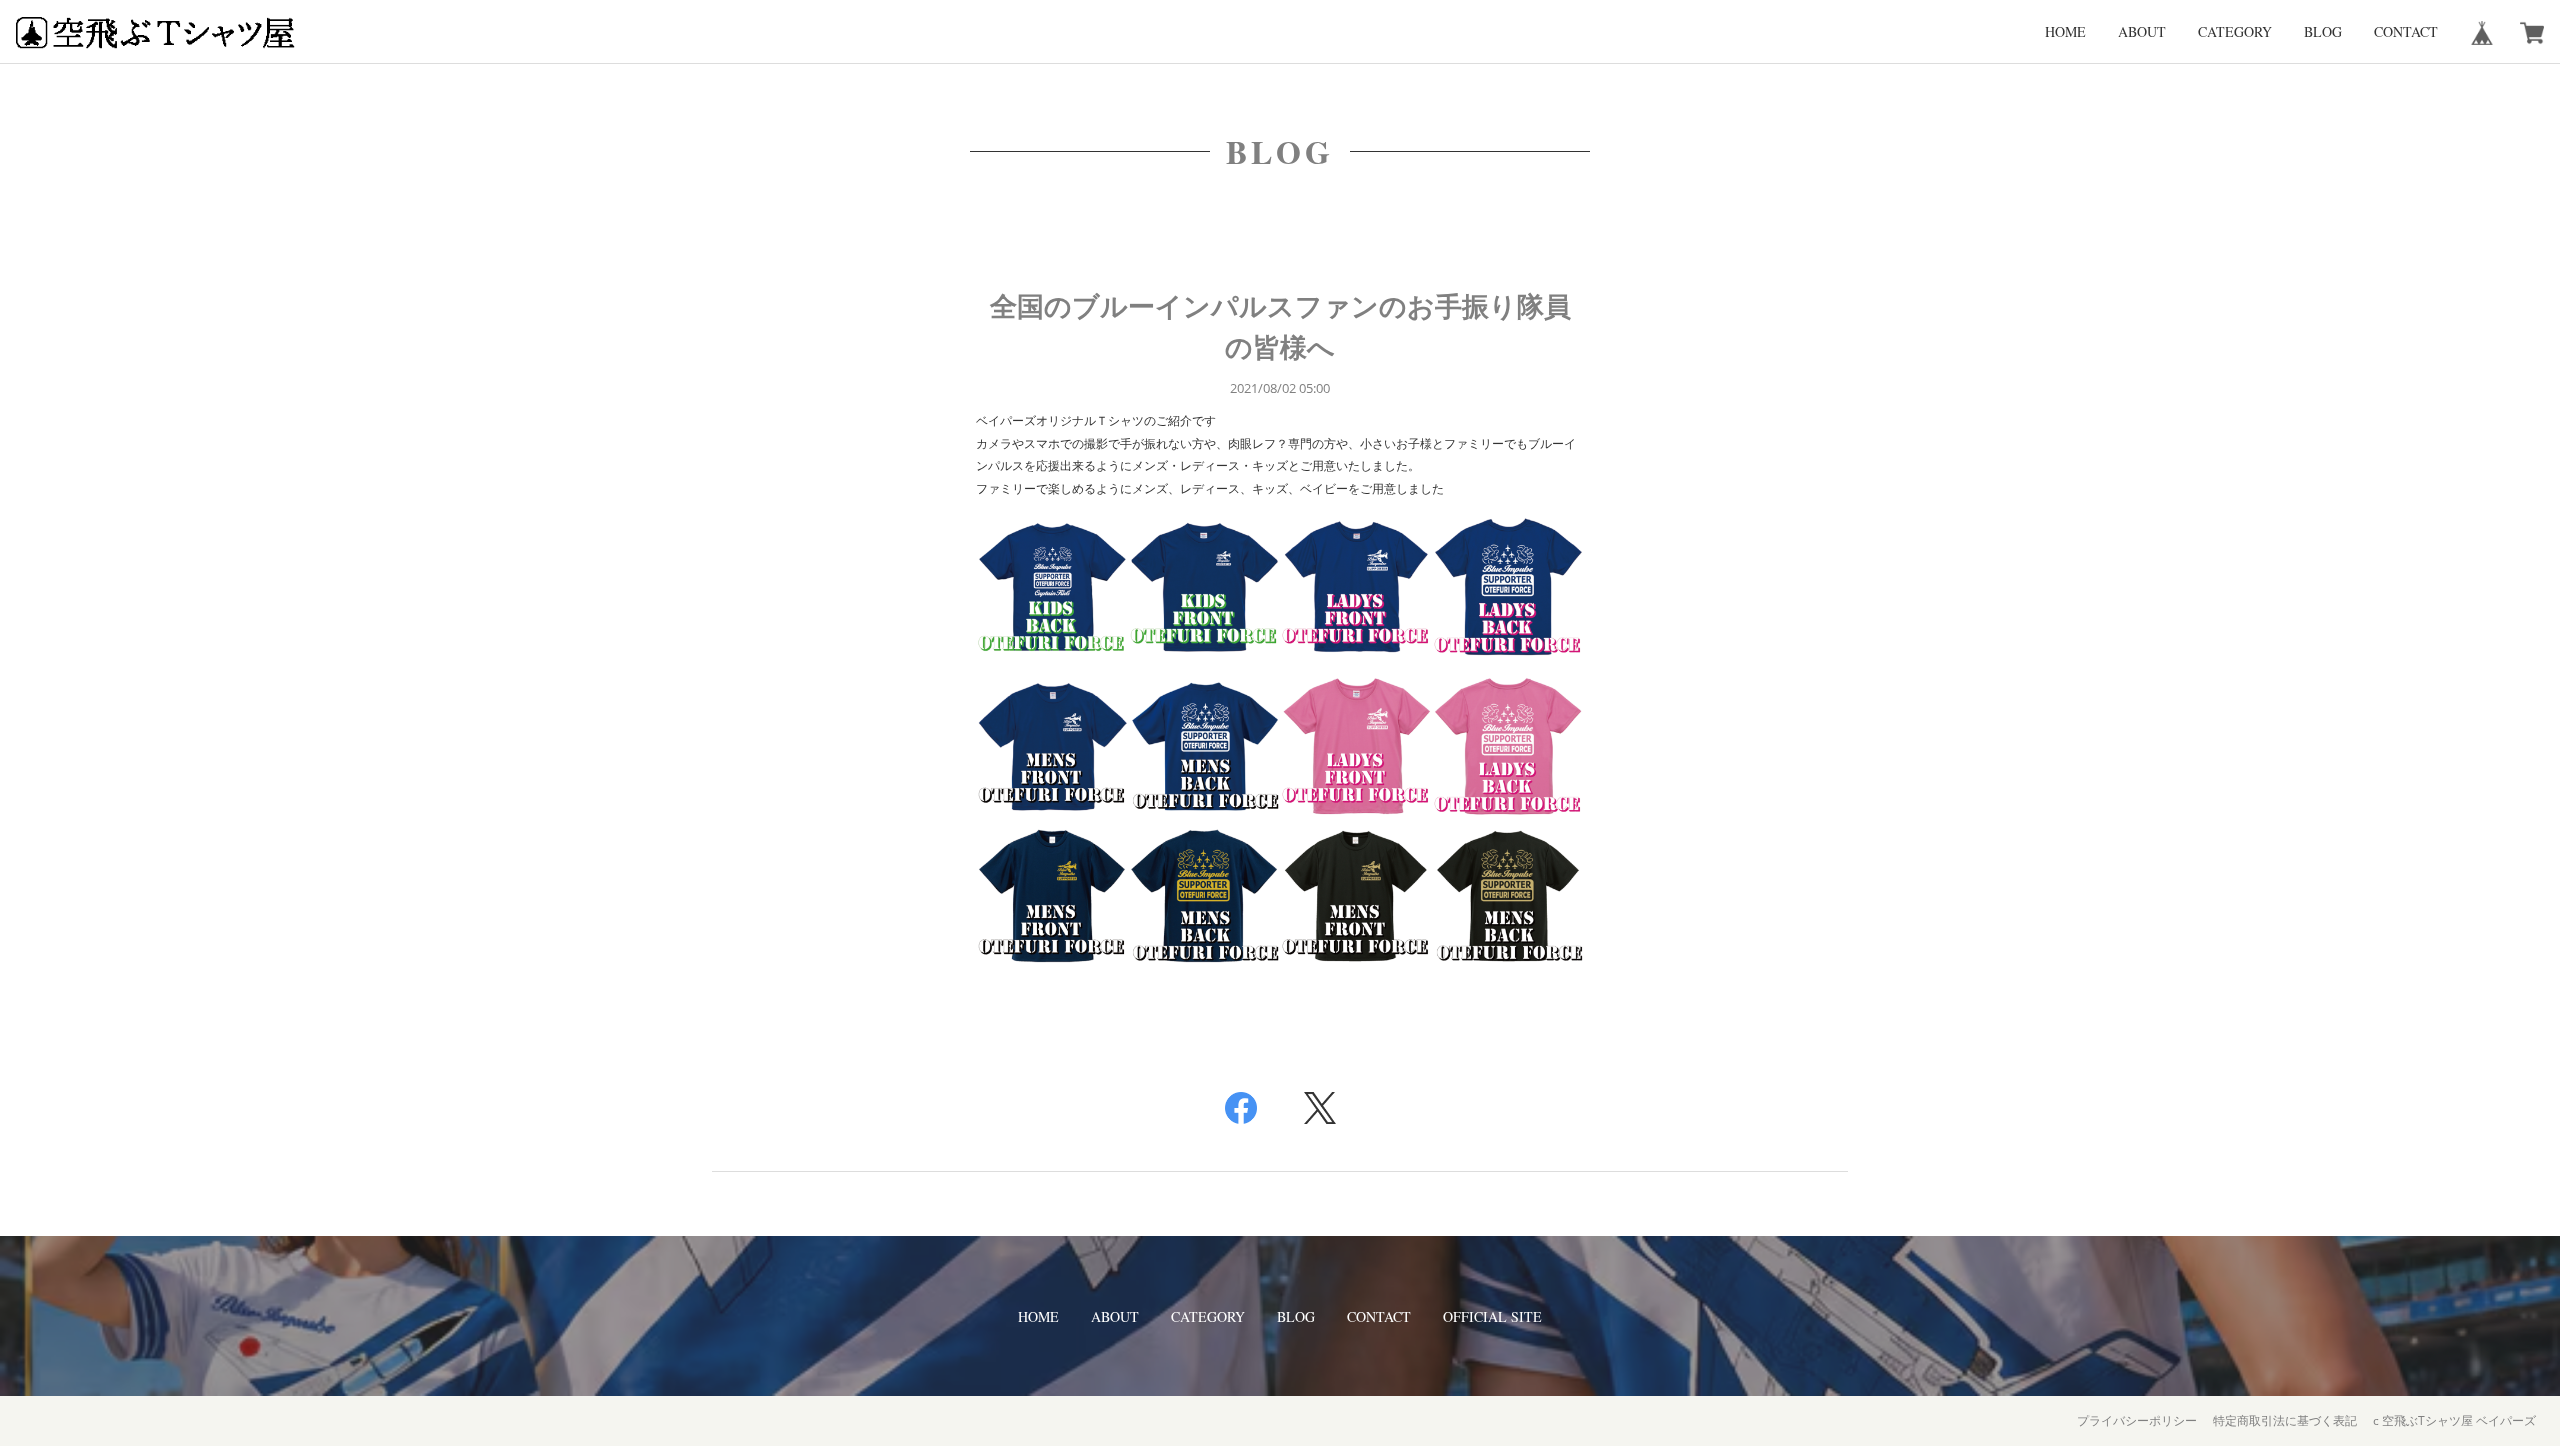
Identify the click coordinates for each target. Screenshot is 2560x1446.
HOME (2065, 31)
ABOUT (2142, 31)
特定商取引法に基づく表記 (2285, 1420)
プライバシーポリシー (2137, 1420)
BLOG (2323, 31)
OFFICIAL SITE (1492, 1316)
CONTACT (2406, 31)
